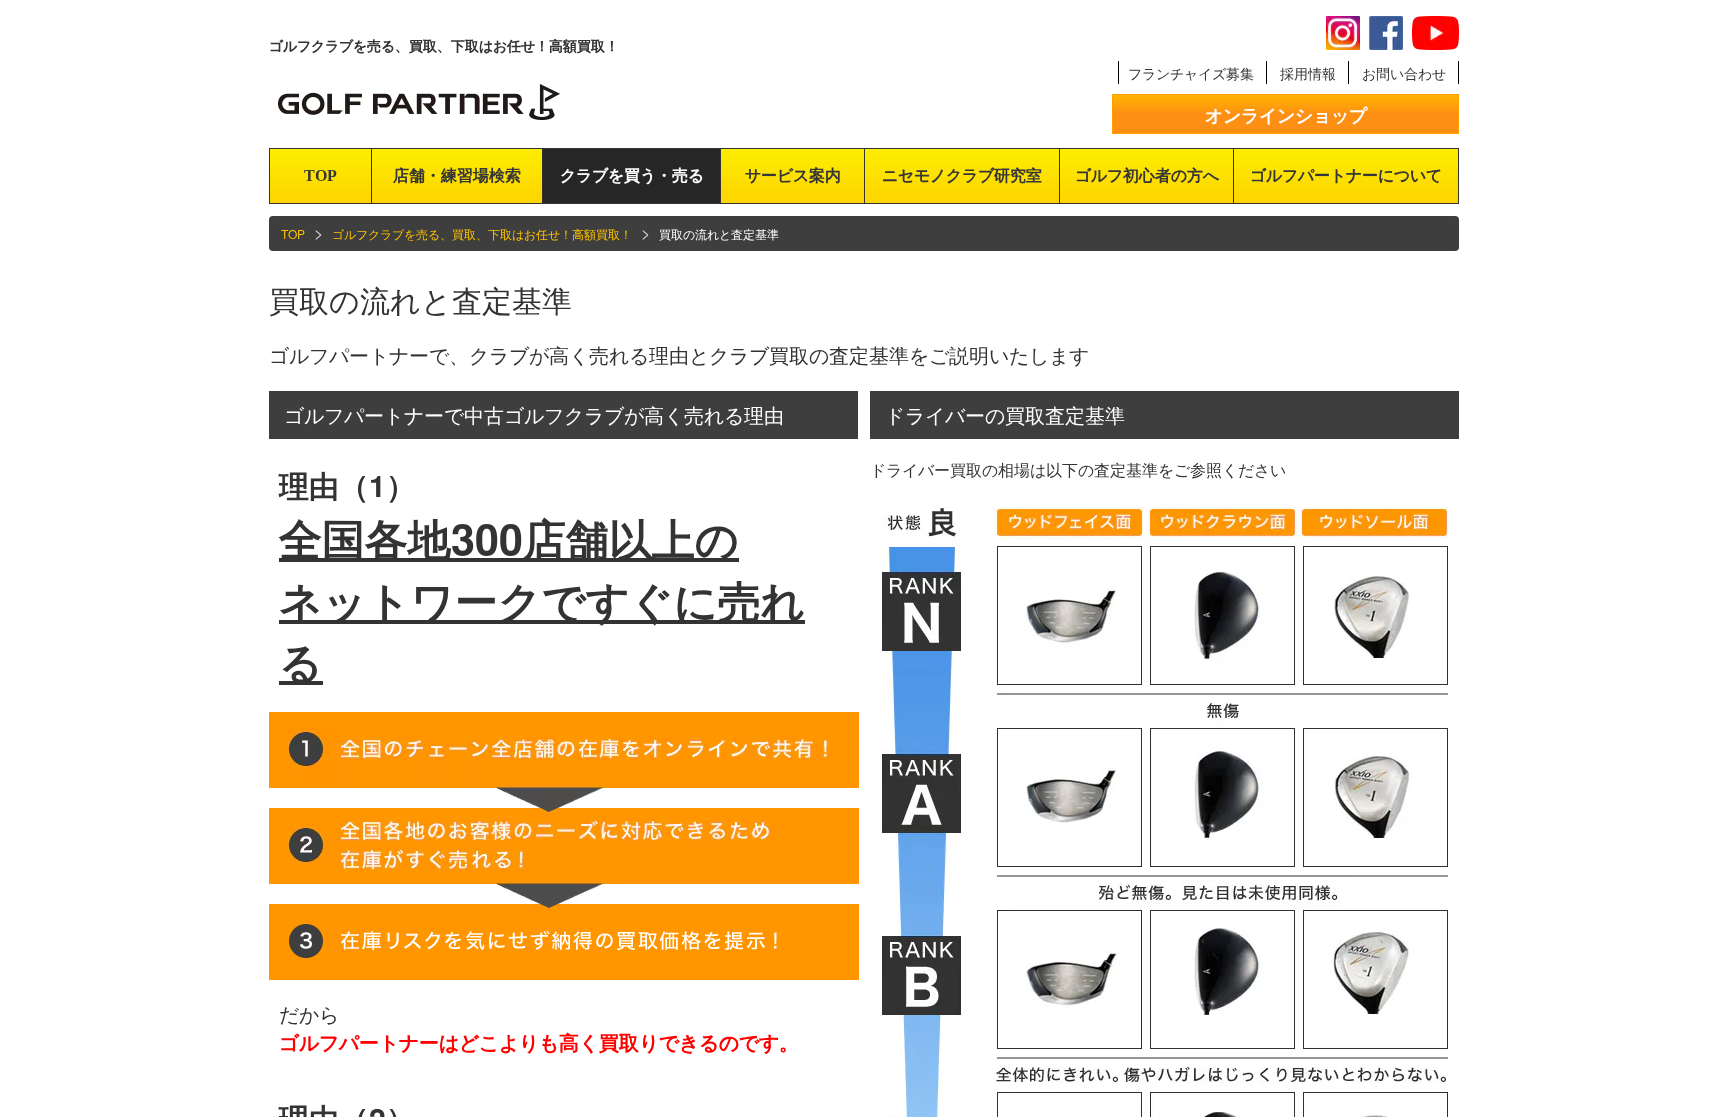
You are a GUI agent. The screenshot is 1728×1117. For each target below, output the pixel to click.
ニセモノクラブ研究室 (962, 175)
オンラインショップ (1286, 115)
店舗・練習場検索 (457, 175)
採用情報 (1308, 73)
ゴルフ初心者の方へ (1147, 175)
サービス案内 (793, 175)
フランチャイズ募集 (1191, 73)
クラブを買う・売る (632, 175)
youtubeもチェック (1435, 33)
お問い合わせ (1404, 73)
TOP (320, 175)
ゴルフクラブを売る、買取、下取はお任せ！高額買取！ (482, 233)
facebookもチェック (1386, 33)
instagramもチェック (1343, 33)
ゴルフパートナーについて (1346, 175)
